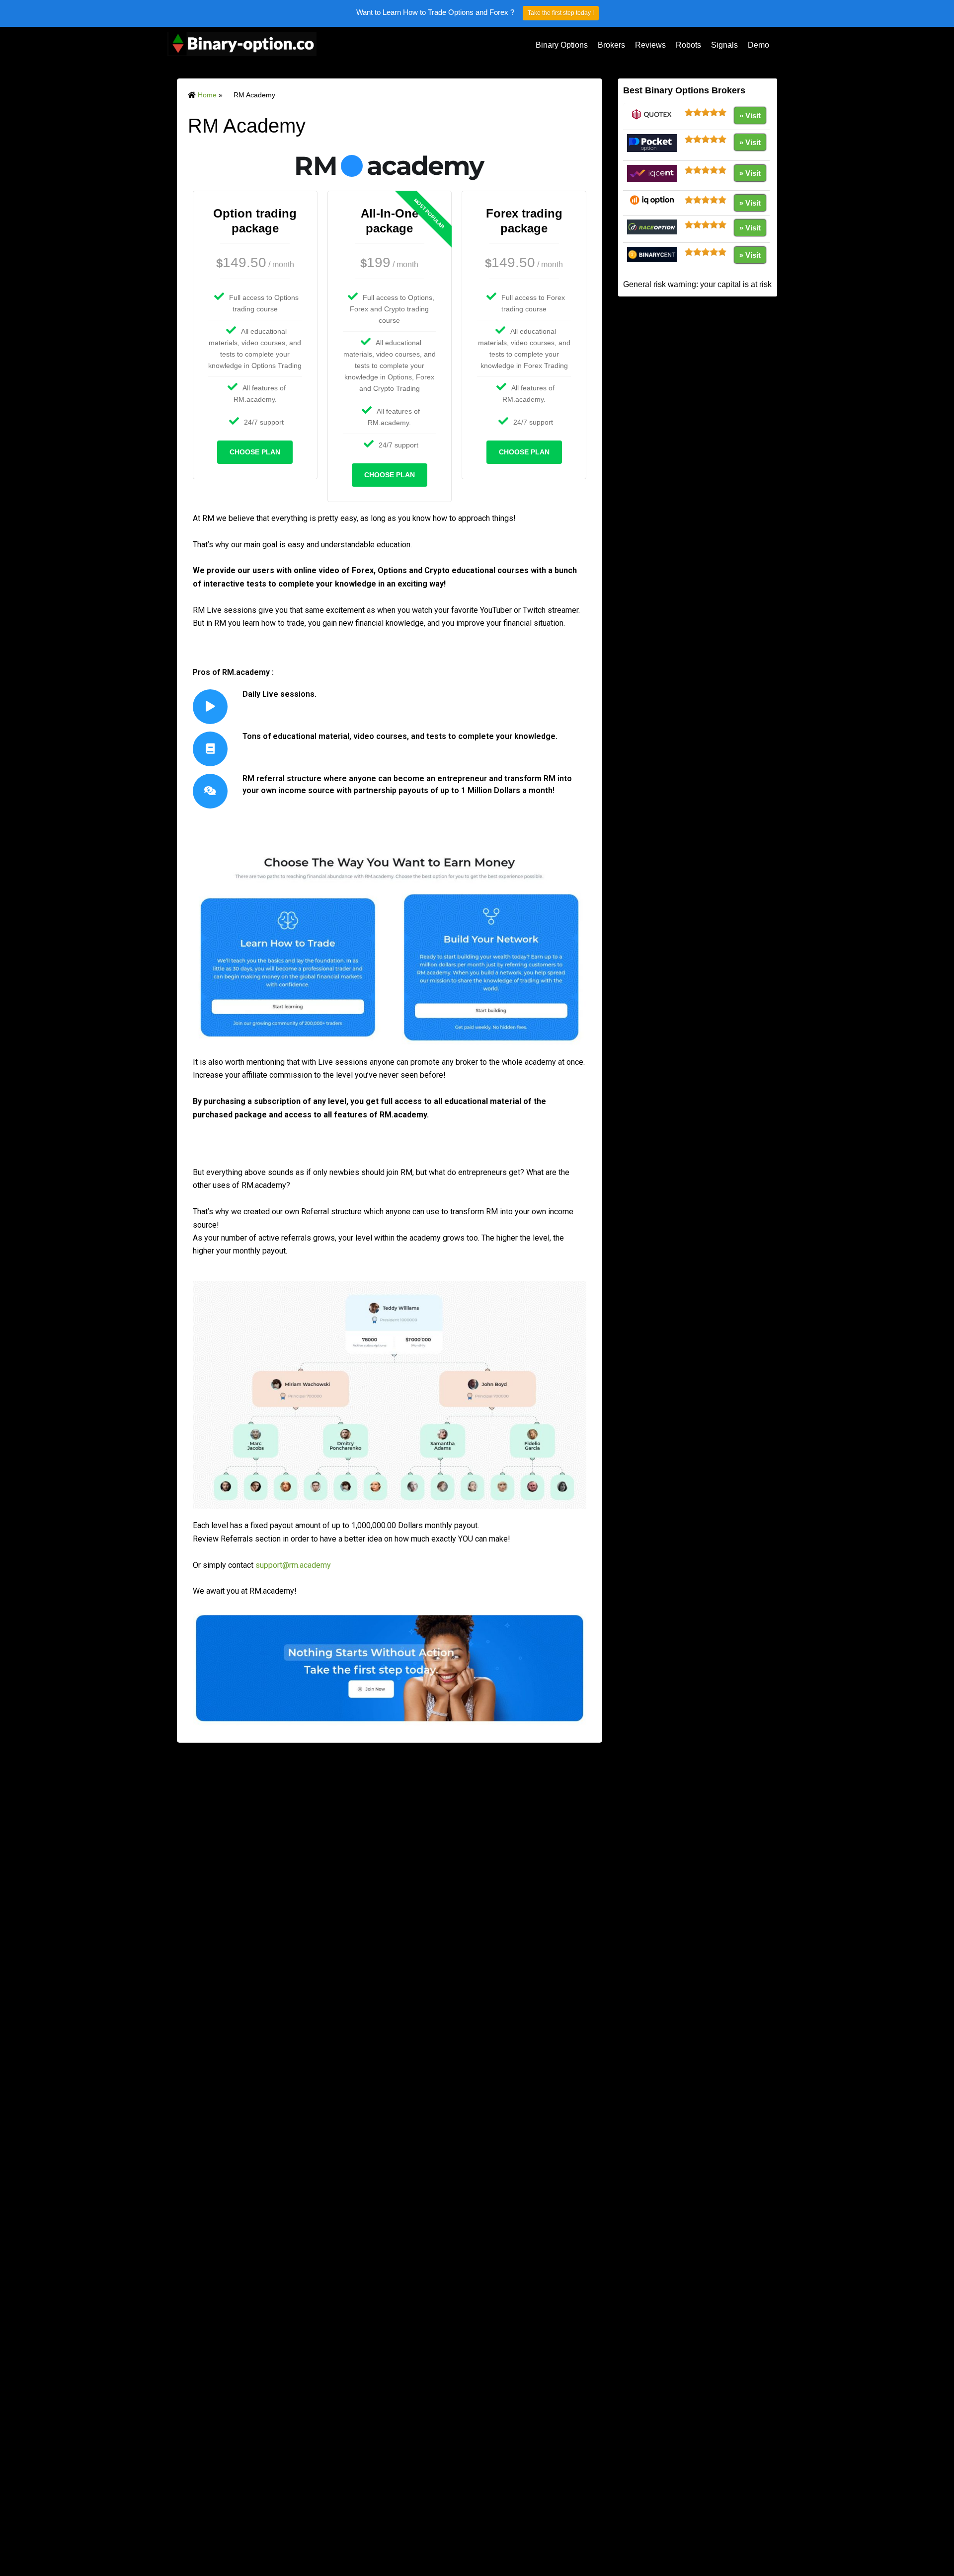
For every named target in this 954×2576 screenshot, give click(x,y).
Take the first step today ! (561, 13)
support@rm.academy (293, 1565)
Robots (688, 45)
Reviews (650, 45)
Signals (724, 45)
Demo (758, 45)
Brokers (611, 45)
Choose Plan (255, 452)
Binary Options (562, 45)
